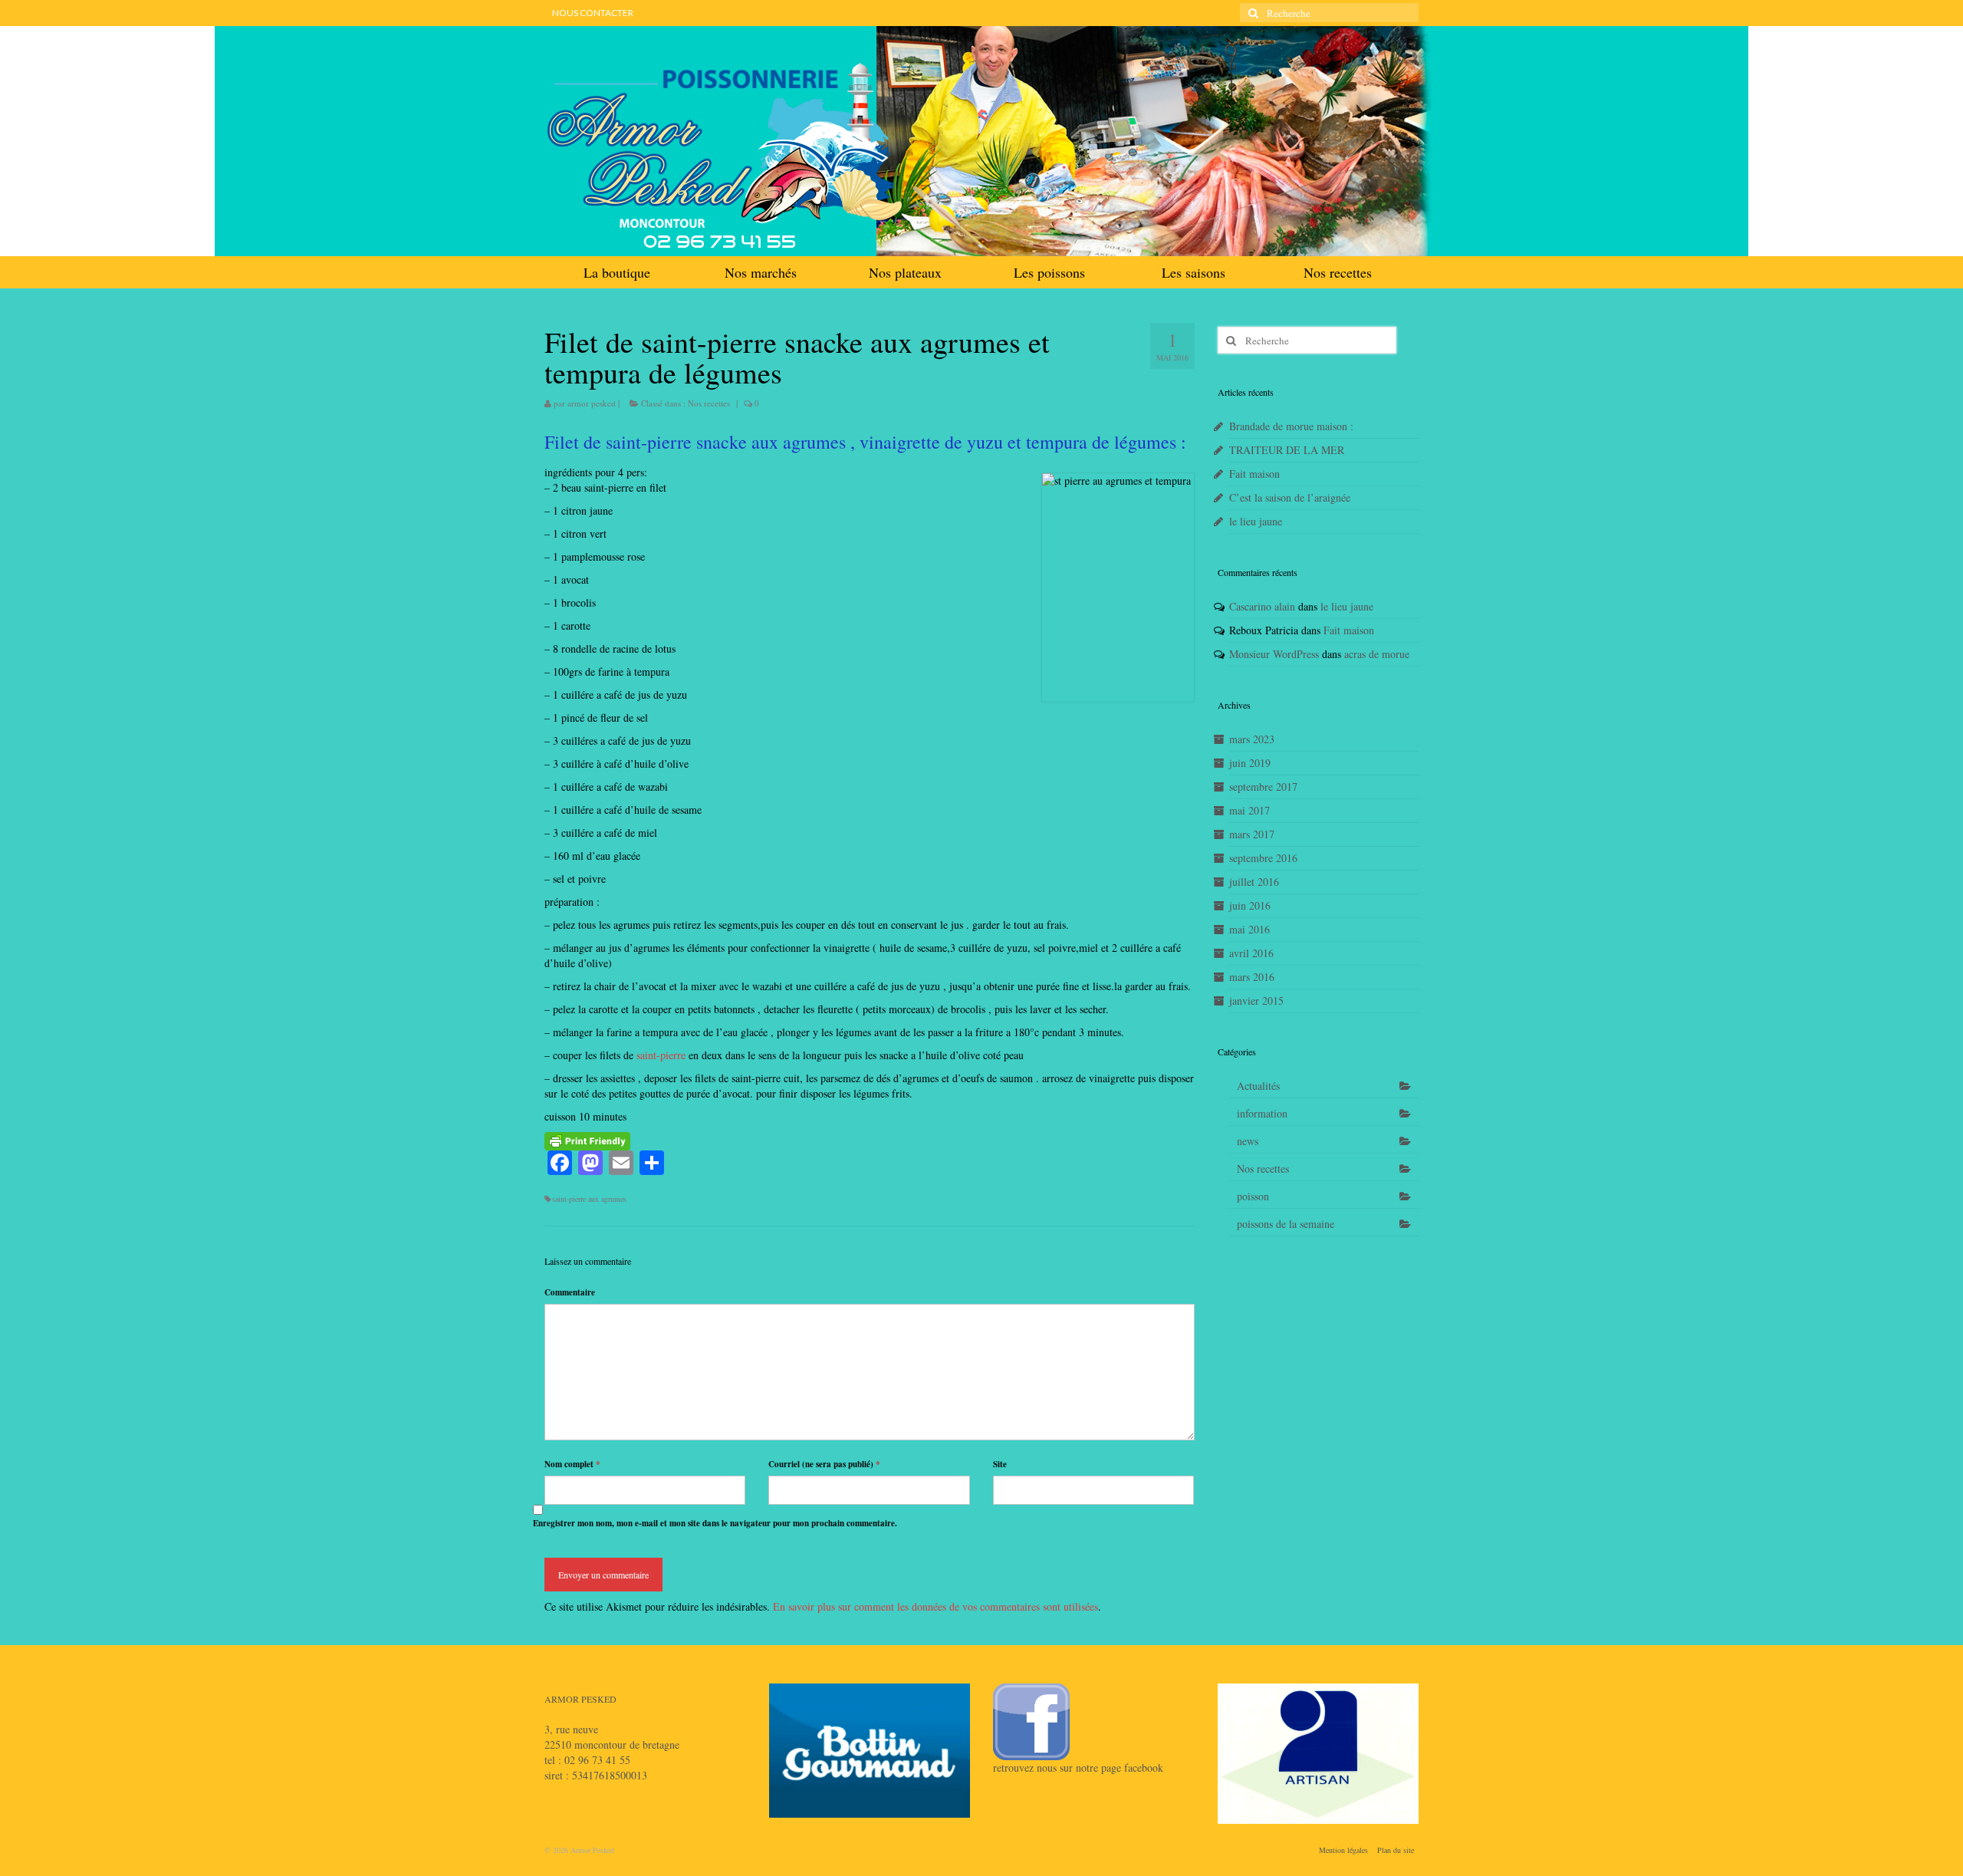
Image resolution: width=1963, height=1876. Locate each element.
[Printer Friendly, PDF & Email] (587, 1139)
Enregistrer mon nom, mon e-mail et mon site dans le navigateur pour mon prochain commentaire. (715, 1523)
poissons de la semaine (1286, 1224)
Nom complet (572, 1464)
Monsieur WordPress (1274, 654)
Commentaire (570, 1292)
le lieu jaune (1256, 521)
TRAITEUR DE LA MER (1287, 450)
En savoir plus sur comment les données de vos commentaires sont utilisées (935, 1606)
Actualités (1258, 1086)
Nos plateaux (905, 272)
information (1262, 1113)
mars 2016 (1252, 977)
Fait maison (1254, 474)
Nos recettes (1338, 272)
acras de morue (1377, 654)
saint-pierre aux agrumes (589, 1199)
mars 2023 (1252, 739)
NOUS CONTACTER (593, 13)
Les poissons (1049, 272)
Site (1000, 1464)
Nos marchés (761, 272)
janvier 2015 (1256, 1001)
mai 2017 (1249, 810)
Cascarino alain (1262, 606)
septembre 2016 (1263, 858)
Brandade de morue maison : (1291, 426)
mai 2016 (1249, 929)
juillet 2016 (1254, 882)
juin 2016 (1250, 905)
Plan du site (1396, 1850)
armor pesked (592, 403)
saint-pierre (659, 1055)
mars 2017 (1252, 834)
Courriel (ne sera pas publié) (824, 1464)
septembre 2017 (1263, 787)
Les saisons (1194, 272)
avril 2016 (1251, 953)
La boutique (617, 272)
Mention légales (1343, 1850)
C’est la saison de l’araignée (1290, 497)
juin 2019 (1250, 763)
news (1248, 1141)
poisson (1253, 1196)
